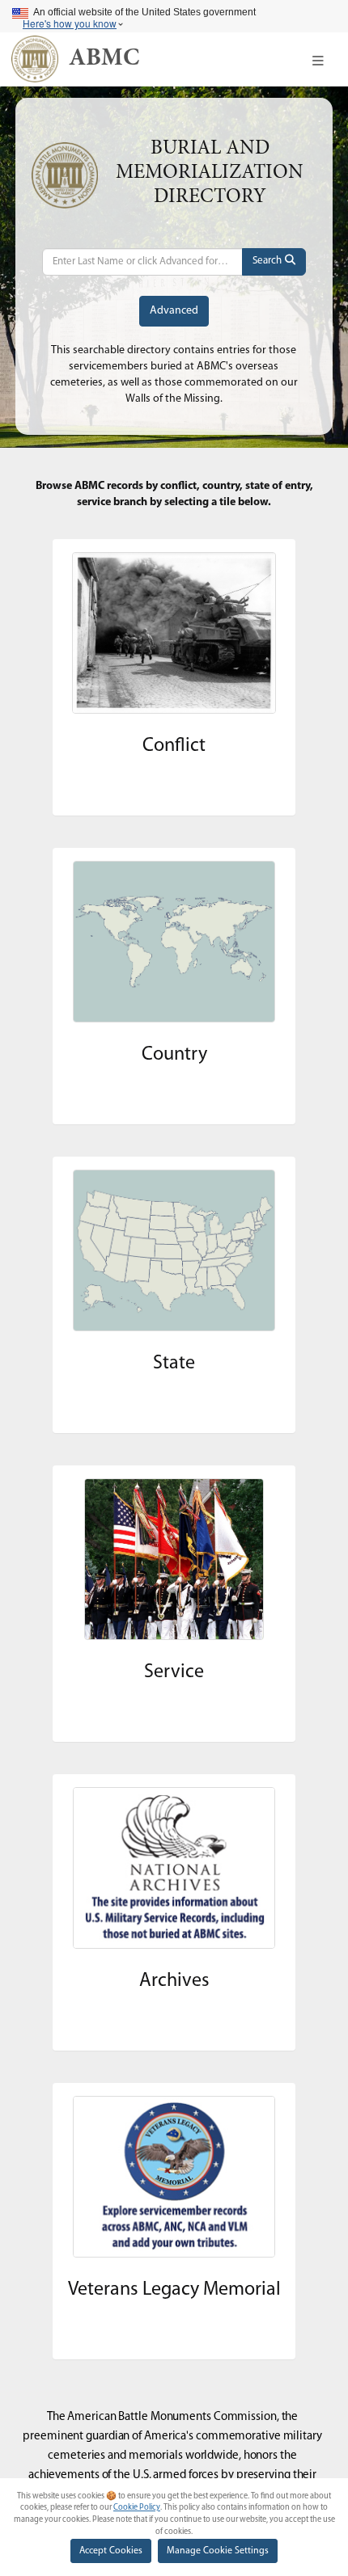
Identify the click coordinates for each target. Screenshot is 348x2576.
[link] (104, 59)
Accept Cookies (111, 2551)
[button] (318, 61)
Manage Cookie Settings (218, 2551)
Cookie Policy (137, 2508)
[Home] (35, 59)
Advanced (174, 311)
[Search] (274, 262)
